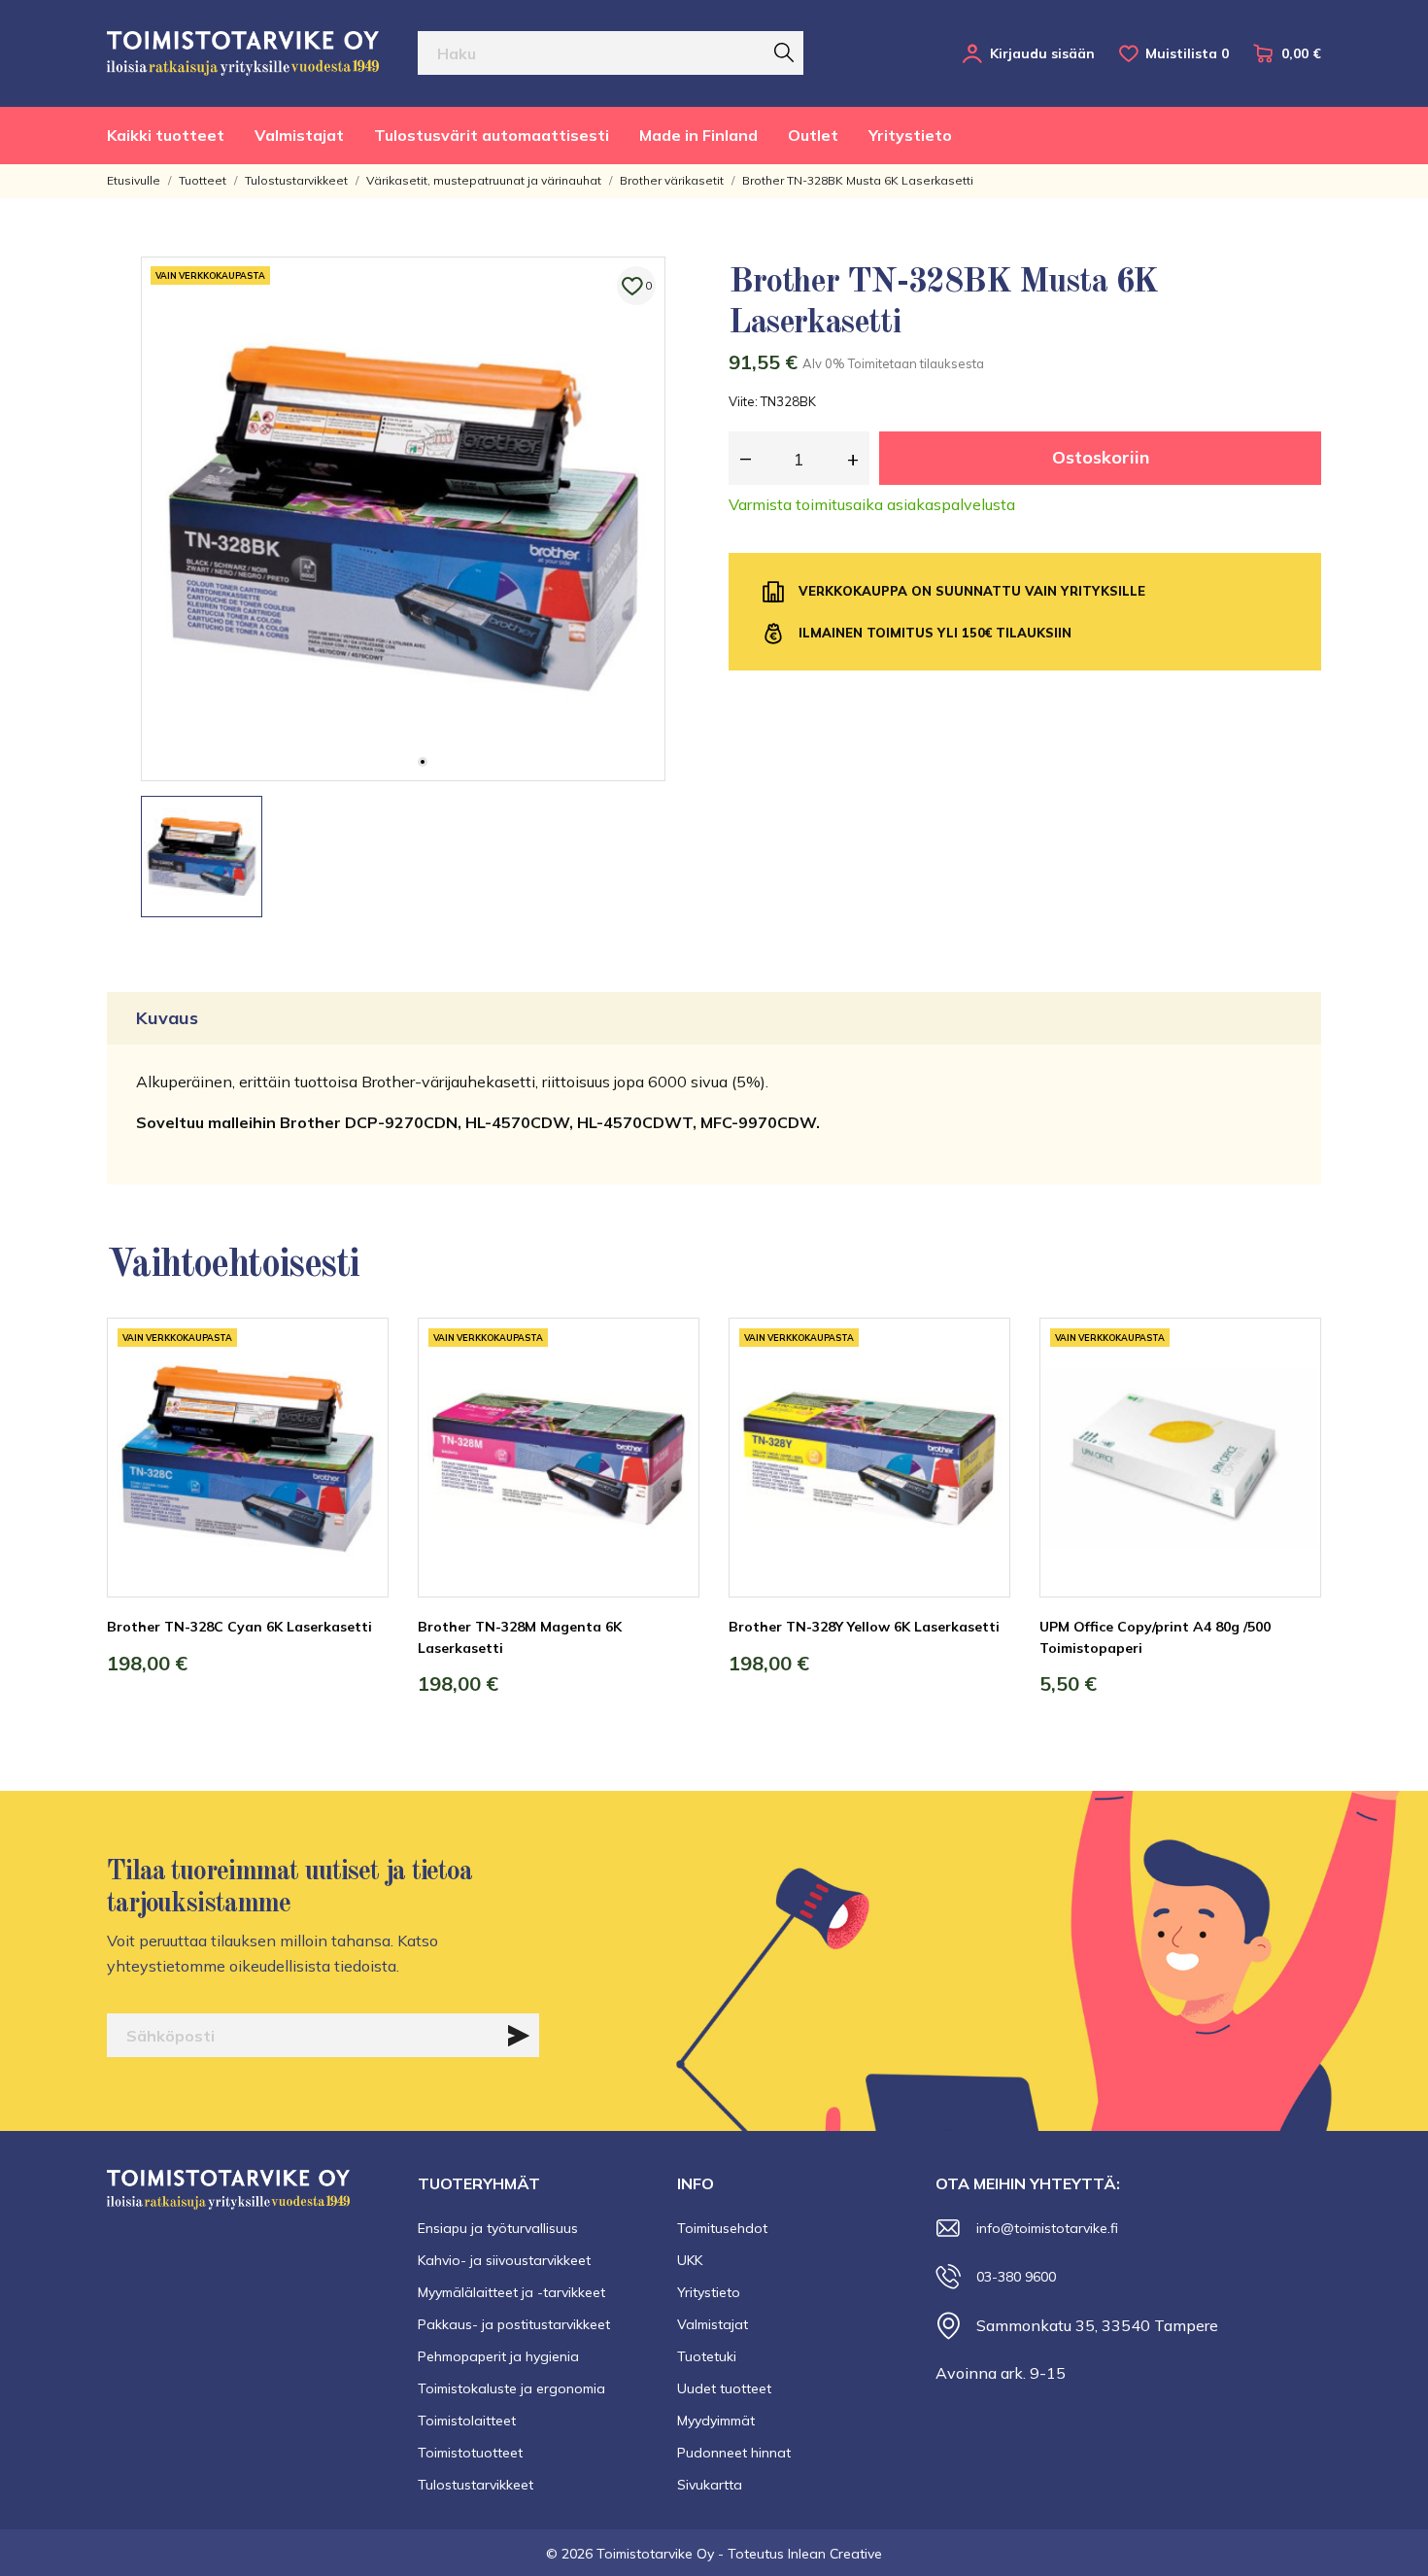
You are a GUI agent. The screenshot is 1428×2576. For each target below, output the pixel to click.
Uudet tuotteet (724, 2388)
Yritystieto (910, 135)
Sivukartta (710, 2485)
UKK (690, 2260)
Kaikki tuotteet (166, 135)
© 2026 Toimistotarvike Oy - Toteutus (667, 2554)
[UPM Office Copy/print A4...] (1292, 1391)
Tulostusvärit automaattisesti (492, 135)
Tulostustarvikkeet (476, 2485)
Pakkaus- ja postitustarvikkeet (514, 2324)
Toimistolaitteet (467, 2421)
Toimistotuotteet (470, 2453)
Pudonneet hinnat (734, 2453)
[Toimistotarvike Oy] (243, 53)
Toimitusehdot (722, 2228)
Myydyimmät (716, 2421)
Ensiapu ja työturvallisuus (498, 2228)
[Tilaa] (519, 2036)
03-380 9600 (1016, 2277)
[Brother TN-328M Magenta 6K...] (670, 1391)
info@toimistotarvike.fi (1047, 2228)
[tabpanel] (403, 519)
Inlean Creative (835, 2554)
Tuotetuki (707, 2356)
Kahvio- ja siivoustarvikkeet (504, 2260)
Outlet (813, 135)
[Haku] (784, 52)
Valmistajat (299, 135)
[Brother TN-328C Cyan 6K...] (359, 1391)
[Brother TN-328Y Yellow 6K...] (981, 1391)
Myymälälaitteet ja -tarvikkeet (511, 2292)
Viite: (743, 401)
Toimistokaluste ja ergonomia (511, 2388)
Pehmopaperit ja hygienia (498, 2356)
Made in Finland (698, 135)
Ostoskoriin (1101, 457)
